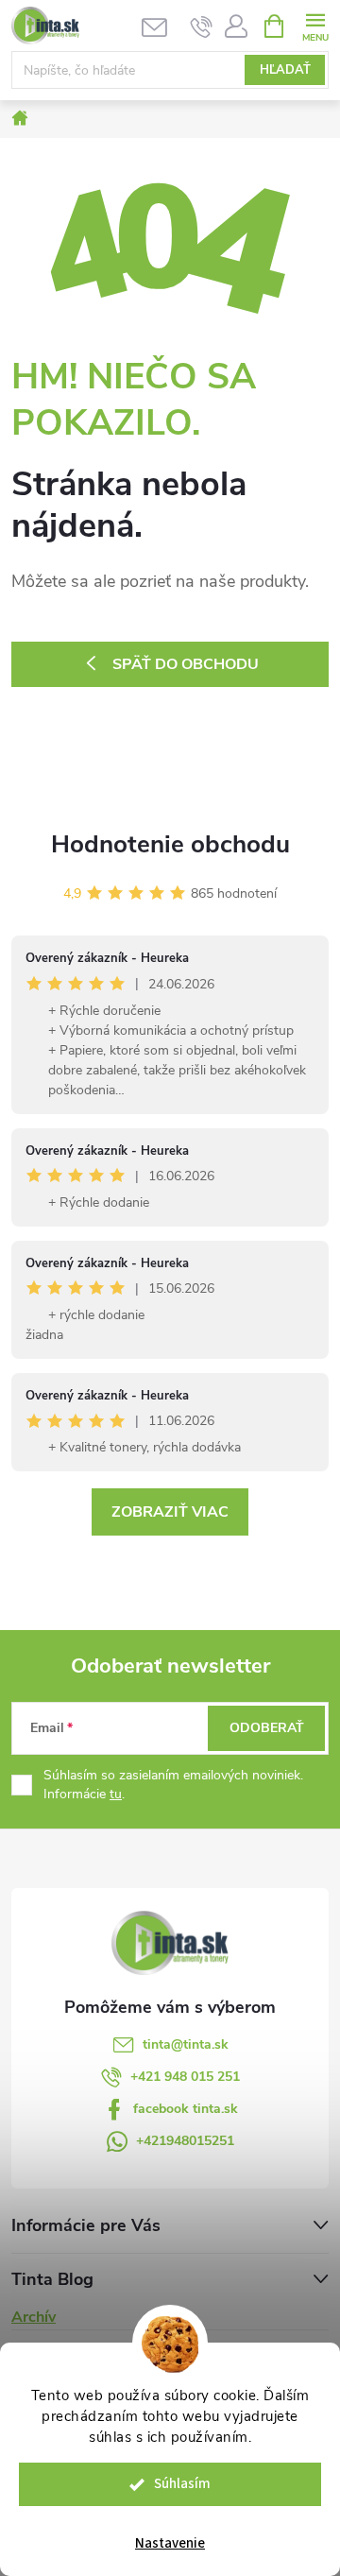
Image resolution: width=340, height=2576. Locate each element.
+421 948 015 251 (185, 2077)
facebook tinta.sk (186, 2109)
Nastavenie (170, 2543)
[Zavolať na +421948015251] (202, 26)
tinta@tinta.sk (186, 2044)
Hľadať (285, 70)
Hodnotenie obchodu (170, 844)
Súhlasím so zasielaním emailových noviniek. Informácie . (173, 1785)
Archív (34, 2317)
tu (116, 1794)
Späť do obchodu (186, 664)
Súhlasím (182, 2484)
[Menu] (315, 25)
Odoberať (267, 1728)
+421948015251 (185, 2141)
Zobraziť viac (170, 1512)
